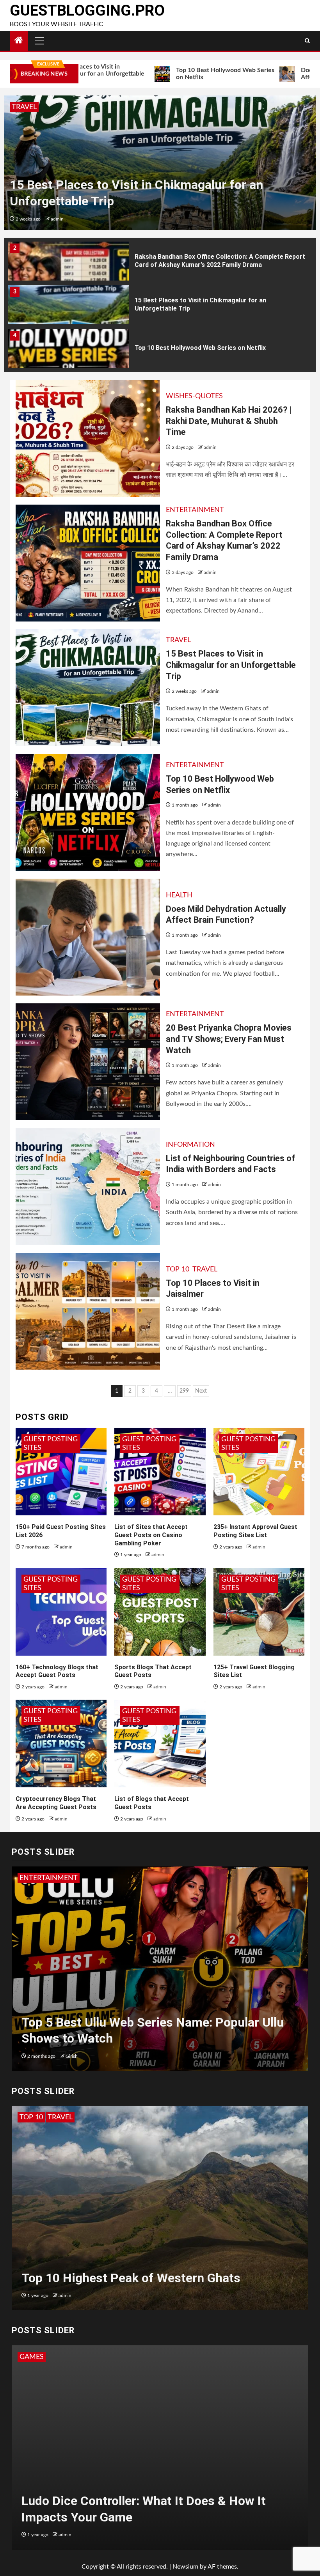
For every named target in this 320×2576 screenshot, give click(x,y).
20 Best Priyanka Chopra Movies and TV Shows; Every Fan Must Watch (229, 1039)
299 (184, 1391)
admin (58, 219)
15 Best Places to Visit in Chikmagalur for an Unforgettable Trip (231, 665)
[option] (160, 163)
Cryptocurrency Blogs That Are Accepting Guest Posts (56, 1803)
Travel (178, 640)
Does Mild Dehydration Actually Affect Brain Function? (215, 348)
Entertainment (41, 107)
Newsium (185, 2567)
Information (190, 1145)
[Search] (307, 41)
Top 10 (178, 1269)
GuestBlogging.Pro (87, 11)
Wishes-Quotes (194, 396)
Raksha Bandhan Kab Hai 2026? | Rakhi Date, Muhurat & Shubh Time (229, 421)
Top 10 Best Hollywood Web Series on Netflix (153, 74)
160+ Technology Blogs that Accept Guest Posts (57, 1671)
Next (201, 1391)
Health (179, 895)
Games (32, 2357)
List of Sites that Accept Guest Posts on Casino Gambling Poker (151, 1535)
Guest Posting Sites (51, 1444)
